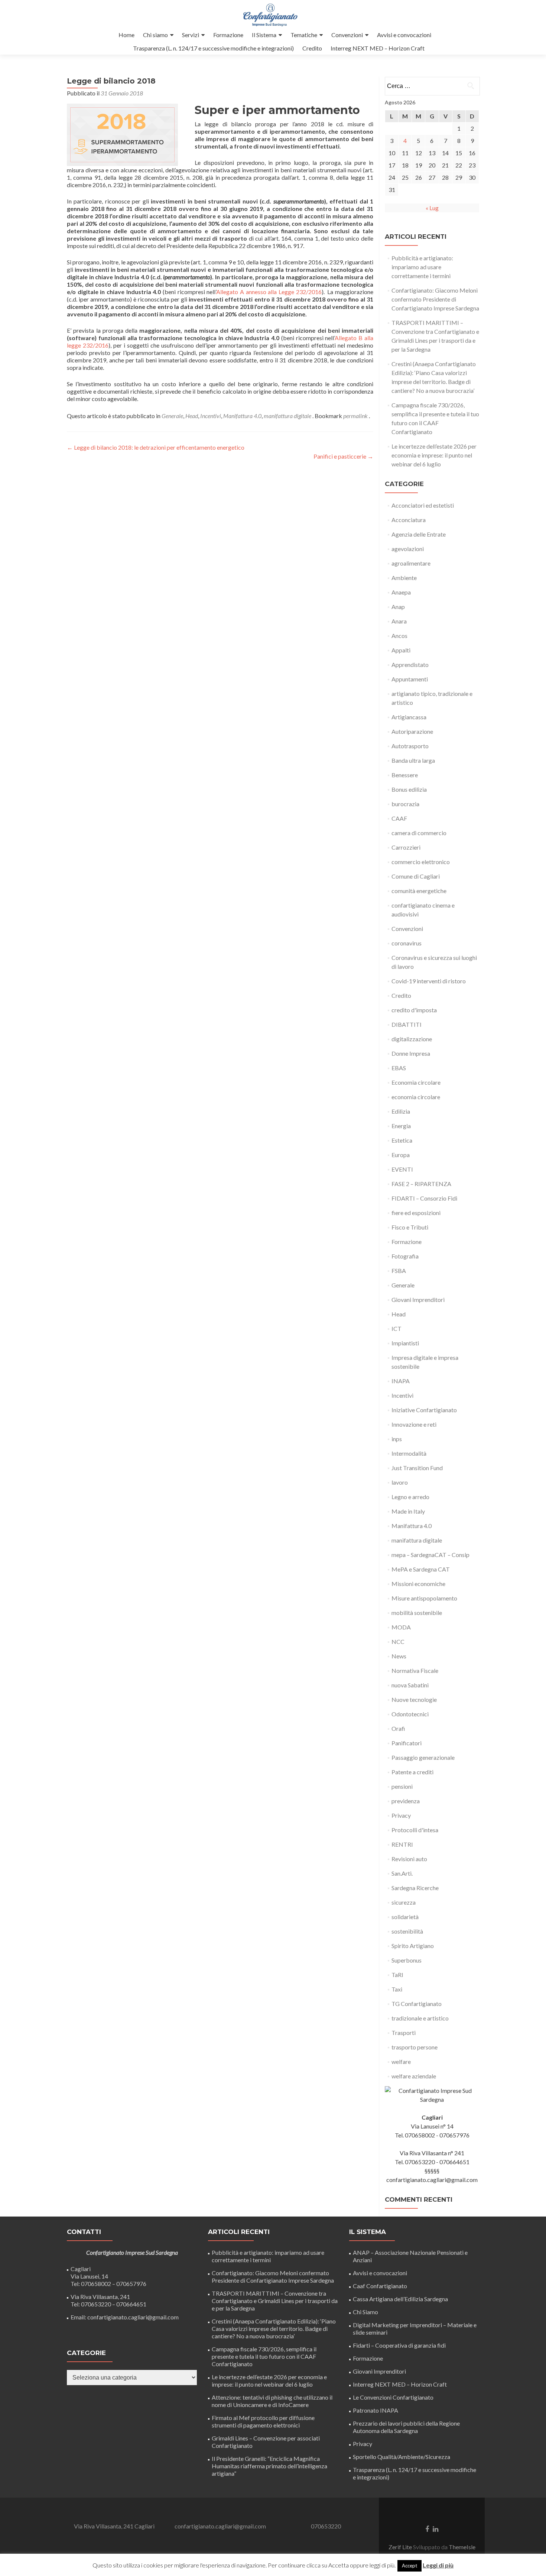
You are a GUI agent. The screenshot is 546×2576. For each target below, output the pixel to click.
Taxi (397, 1989)
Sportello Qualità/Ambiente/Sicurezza (402, 2457)
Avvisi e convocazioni (404, 35)
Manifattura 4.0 (242, 416)
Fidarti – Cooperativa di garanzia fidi (399, 2345)
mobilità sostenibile (417, 1613)
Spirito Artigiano (413, 1946)
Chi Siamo (365, 2312)
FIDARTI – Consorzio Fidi (424, 1198)
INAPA (401, 1381)
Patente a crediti (412, 1772)
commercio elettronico (421, 862)
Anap (398, 607)
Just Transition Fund (417, 1468)
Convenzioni (347, 35)
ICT (396, 1328)
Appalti (401, 650)
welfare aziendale (414, 2076)
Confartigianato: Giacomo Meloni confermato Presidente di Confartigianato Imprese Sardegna (435, 299)
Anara (399, 621)
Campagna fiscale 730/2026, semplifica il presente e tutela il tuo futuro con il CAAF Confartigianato (264, 2356)
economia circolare (416, 1097)
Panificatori (407, 1743)
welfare (401, 2062)
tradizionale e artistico (420, 2018)
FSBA (399, 1271)
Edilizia (401, 1111)
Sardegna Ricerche (415, 1888)
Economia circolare (416, 1082)
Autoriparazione (412, 731)
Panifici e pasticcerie (343, 456)
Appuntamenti (410, 679)
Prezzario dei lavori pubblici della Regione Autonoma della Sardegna (406, 2427)
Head (192, 416)
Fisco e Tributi (410, 1227)
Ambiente (404, 578)
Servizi (191, 35)
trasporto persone (415, 2047)
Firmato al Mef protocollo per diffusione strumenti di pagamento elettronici (263, 2421)
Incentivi (211, 416)
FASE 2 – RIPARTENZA (421, 1184)
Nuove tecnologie (414, 1699)
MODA (401, 1627)
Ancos (399, 636)
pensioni (402, 1786)
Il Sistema (264, 35)
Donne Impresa (411, 1053)
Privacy (401, 1815)
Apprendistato (410, 665)
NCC (398, 1642)
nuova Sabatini (410, 1685)
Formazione (228, 35)
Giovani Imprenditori (418, 1300)
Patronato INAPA (376, 2410)
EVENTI (402, 1169)
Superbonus (407, 1960)
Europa (401, 1155)
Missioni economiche (418, 1584)
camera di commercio (419, 833)
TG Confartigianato (417, 2004)
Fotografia (405, 1256)
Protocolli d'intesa (415, 1830)
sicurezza (404, 1902)
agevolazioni (408, 549)
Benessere (405, 775)
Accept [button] (409, 2566)
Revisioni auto (409, 1859)
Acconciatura (409, 520)
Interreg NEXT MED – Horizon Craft (378, 48)
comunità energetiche (419, 891)
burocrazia (405, 804)
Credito (312, 48)
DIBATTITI (407, 1024)
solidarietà (405, 1917)
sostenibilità (407, 1931)
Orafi (398, 1728)
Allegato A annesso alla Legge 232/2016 (269, 292)
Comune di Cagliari (416, 876)
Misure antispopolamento (424, 1598)
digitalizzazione (412, 1039)
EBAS (399, 1068)
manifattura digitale (287, 416)
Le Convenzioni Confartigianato (393, 2397)
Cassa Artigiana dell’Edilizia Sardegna (400, 2299)
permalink (356, 416)
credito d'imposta (414, 1010)
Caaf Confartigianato (380, 2286)
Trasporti (404, 2033)
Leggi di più (438, 2565)
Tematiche (304, 35)
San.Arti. (402, 1873)
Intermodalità (409, 1453)
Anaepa (401, 592)
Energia (401, 1126)
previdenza (406, 1801)
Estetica (402, 1140)
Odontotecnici (410, 1714)
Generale (172, 416)
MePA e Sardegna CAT (421, 1569)
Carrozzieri (406, 847)
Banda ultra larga (413, 760)
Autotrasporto (410, 746)
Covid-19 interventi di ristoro (429, 981)
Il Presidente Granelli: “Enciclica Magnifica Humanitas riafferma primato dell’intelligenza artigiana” (269, 2466)
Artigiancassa (409, 717)
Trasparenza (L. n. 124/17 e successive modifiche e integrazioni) (213, 48)
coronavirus (407, 943)
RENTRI (402, 1844)
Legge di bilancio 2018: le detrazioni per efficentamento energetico (156, 447)
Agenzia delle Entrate (419, 534)
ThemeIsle (462, 2547)
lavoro (400, 1482)
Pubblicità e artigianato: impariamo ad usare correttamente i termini (422, 267)
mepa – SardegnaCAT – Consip (430, 1555)
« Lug (432, 208)
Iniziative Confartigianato (424, 1410)
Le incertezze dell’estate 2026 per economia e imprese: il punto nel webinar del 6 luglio (434, 455)
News (399, 1656)
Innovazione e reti (414, 1424)
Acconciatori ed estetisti (423, 505)
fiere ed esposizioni (416, 1213)
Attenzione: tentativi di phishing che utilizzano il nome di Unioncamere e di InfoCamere (272, 2401)
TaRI (397, 1975)
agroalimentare (411, 563)
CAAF (399, 818)
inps (397, 1439)
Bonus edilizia (409, 789)
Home (126, 35)
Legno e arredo (410, 1497)
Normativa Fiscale (415, 1670)
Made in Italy (408, 1511)
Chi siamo (155, 35)
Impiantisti (405, 1343)
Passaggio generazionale (423, 1757)
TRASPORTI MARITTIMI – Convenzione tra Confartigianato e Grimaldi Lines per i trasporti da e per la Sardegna (275, 2301)
